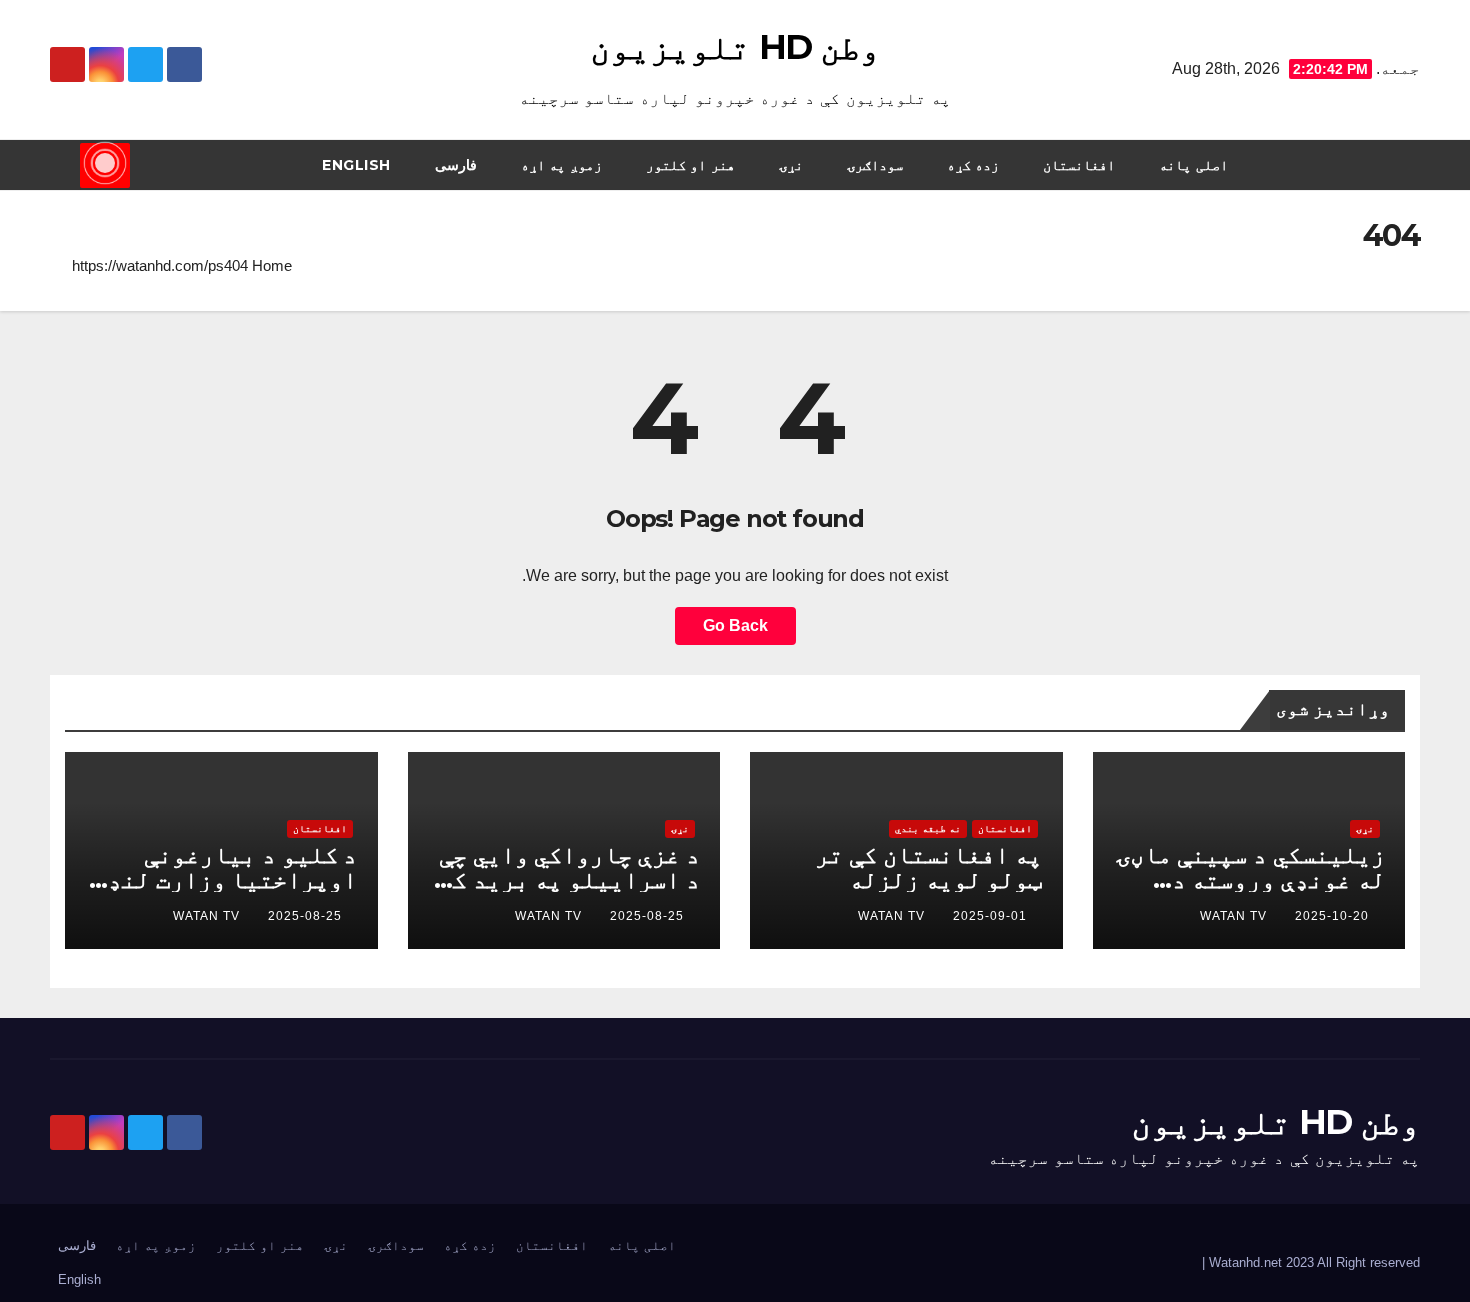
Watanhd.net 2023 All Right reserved (1312, 1262)
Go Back (735, 625)
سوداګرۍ (875, 165)
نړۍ (791, 165)
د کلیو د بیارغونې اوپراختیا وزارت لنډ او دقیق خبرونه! (233, 879)
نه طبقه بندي (928, 828)
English (356, 165)
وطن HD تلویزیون (734, 47)
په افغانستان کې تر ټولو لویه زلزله (928, 867)
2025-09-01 (990, 916)
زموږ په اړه (561, 165)
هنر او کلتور (690, 165)
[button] (64, 164)
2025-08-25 (647, 916)
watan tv (1233, 916)
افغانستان (1079, 165)
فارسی (456, 165)
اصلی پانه (1193, 165)
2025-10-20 (1332, 916)
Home (272, 265)
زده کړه (973, 165)
